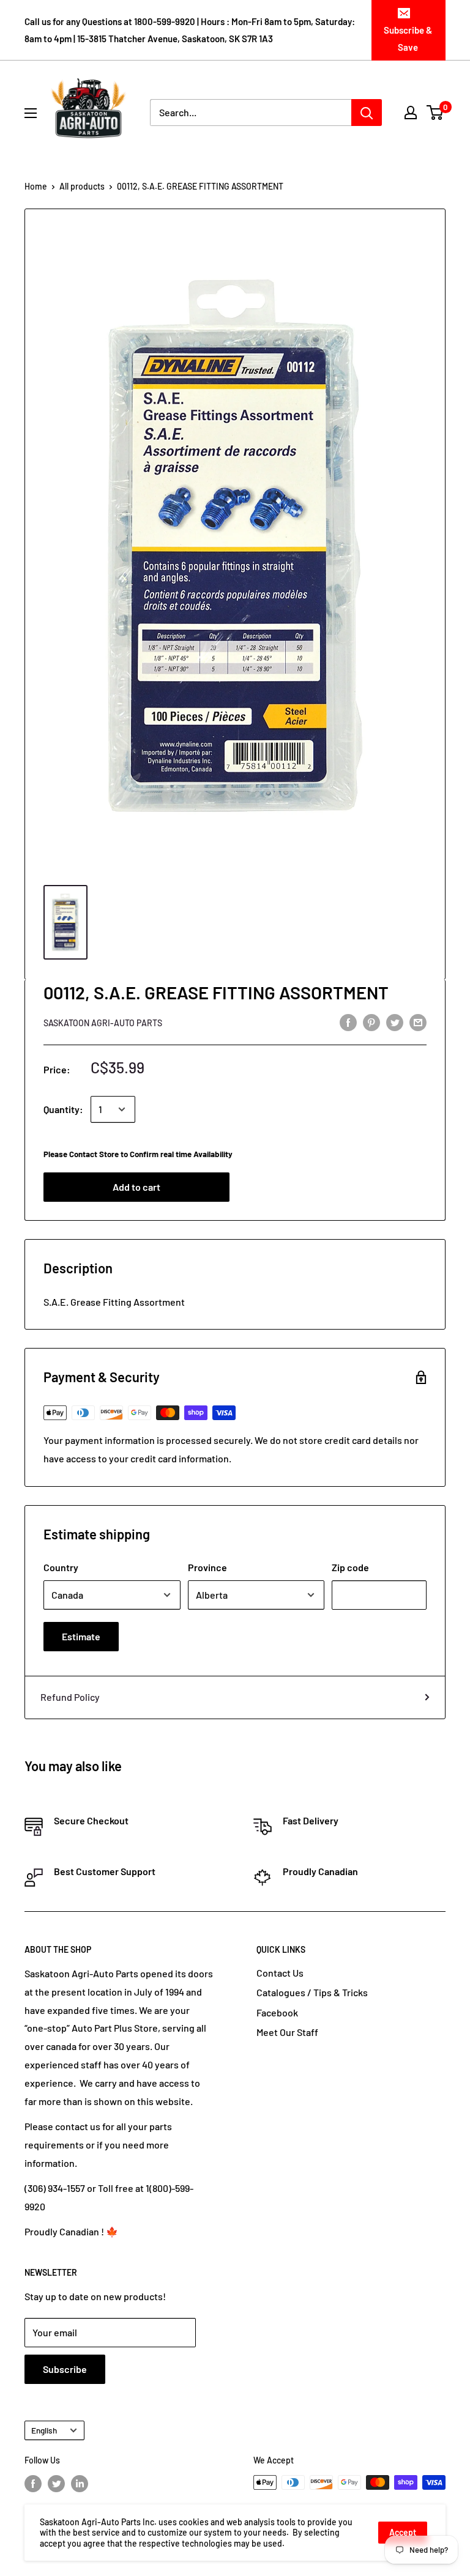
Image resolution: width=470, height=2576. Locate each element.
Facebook (277, 2012)
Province (207, 1567)
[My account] (411, 113)
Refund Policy (70, 1697)
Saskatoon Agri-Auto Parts (103, 1023)
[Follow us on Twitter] (56, 2484)
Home (36, 186)
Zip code (350, 1567)
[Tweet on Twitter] (395, 1022)
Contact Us (280, 1973)
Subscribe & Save (408, 39)
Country (61, 1567)
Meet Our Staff (287, 2032)
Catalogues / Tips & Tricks (312, 1992)
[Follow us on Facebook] (33, 2484)
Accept (403, 2532)
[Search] (367, 113)
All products (82, 186)
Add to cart (136, 1187)
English (44, 2430)
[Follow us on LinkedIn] (80, 2484)
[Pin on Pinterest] (371, 1022)
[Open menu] (31, 113)
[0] (435, 113)
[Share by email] (418, 1022)
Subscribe (65, 2369)
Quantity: (63, 1109)
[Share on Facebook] (348, 1022)
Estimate (81, 1636)
